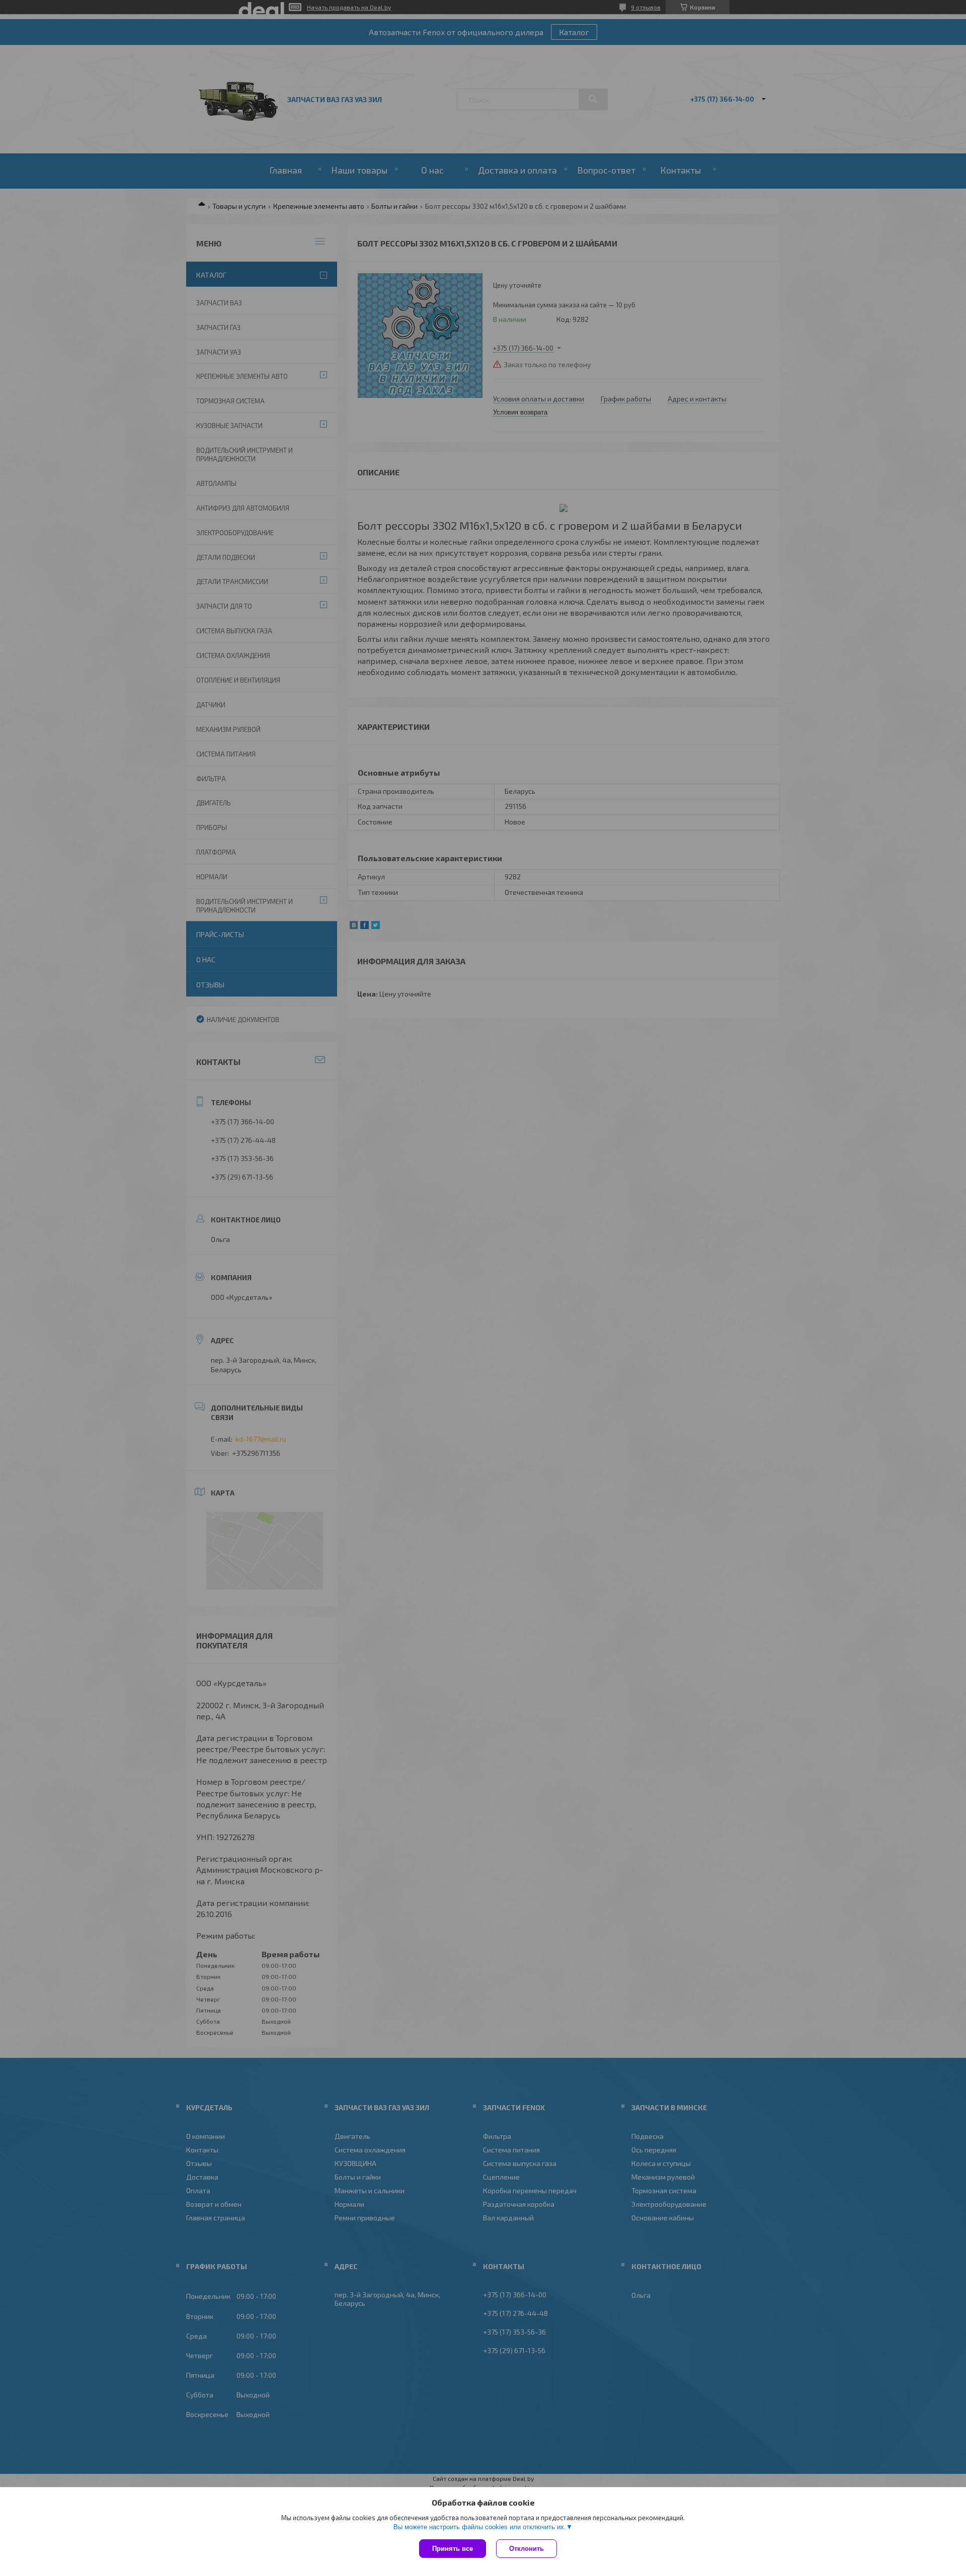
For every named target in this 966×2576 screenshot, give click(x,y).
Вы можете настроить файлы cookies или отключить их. (480, 2527)
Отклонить (527, 2549)
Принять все (453, 2549)
